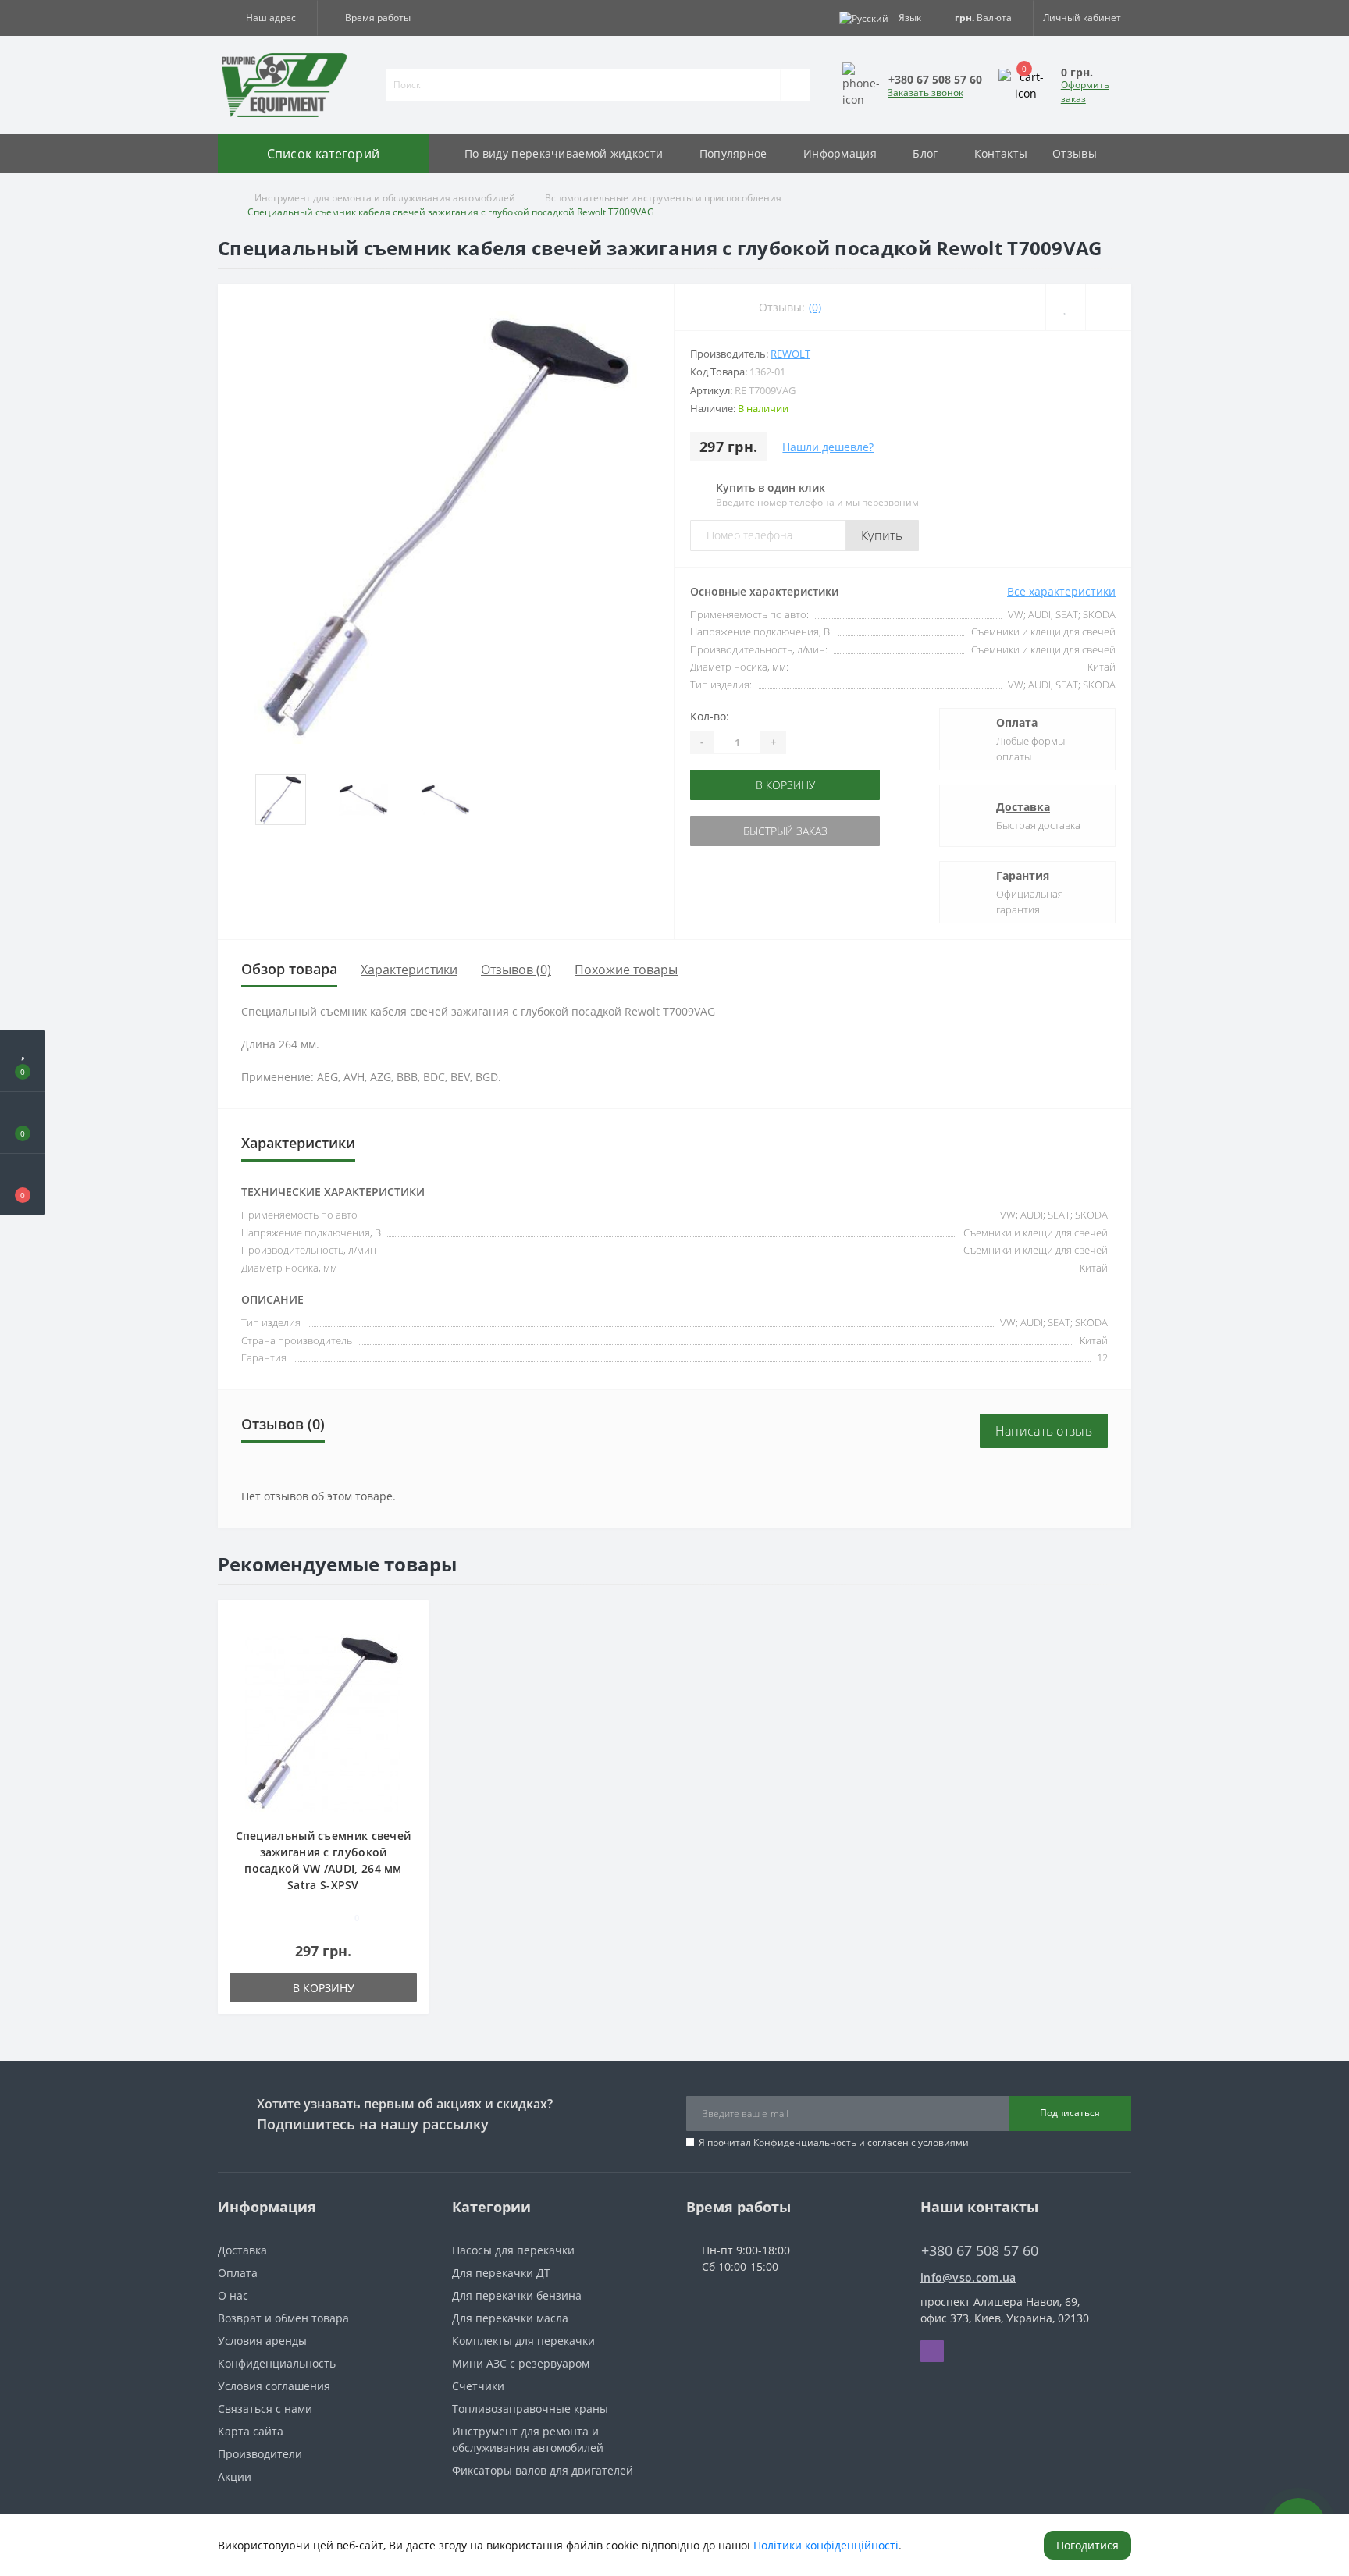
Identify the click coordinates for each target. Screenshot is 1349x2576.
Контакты (1001, 153)
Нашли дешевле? (828, 447)
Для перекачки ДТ (501, 2273)
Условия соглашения (274, 2386)
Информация (840, 153)
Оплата (1017, 722)
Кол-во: (710, 716)
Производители (260, 2454)
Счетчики (478, 2386)
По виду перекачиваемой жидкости (564, 153)
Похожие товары (626, 970)
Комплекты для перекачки (523, 2341)
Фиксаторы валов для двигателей (543, 2470)
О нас (233, 2295)
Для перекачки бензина (517, 2295)
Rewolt (790, 354)
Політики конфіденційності (826, 2545)
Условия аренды (262, 2341)
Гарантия (1023, 875)
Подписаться (1070, 2113)
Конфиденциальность (805, 2142)
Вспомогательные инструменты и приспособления (663, 198)
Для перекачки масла (510, 2318)
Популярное (733, 153)
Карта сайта (251, 2431)
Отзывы (1075, 153)
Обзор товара (289, 969)
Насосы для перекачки (513, 2250)
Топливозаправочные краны (530, 2409)
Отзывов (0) (516, 970)
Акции (235, 2476)
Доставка (1023, 807)
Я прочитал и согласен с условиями (834, 2142)
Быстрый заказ (739, 831)
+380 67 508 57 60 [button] (980, 2251)
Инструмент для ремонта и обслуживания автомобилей (385, 198)
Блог (925, 153)
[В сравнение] (411, 1643)
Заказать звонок (925, 93)
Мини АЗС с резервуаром (521, 2363)
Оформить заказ (1085, 92)
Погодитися (1087, 2545)
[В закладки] (411, 1620)
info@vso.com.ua (968, 2277)
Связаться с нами (265, 2409)
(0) (815, 307)
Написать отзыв (1044, 1431)
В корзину (739, 785)
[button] (267, 18)
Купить (882, 535)
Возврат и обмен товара (283, 2318)
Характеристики (409, 970)
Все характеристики (1061, 591)
